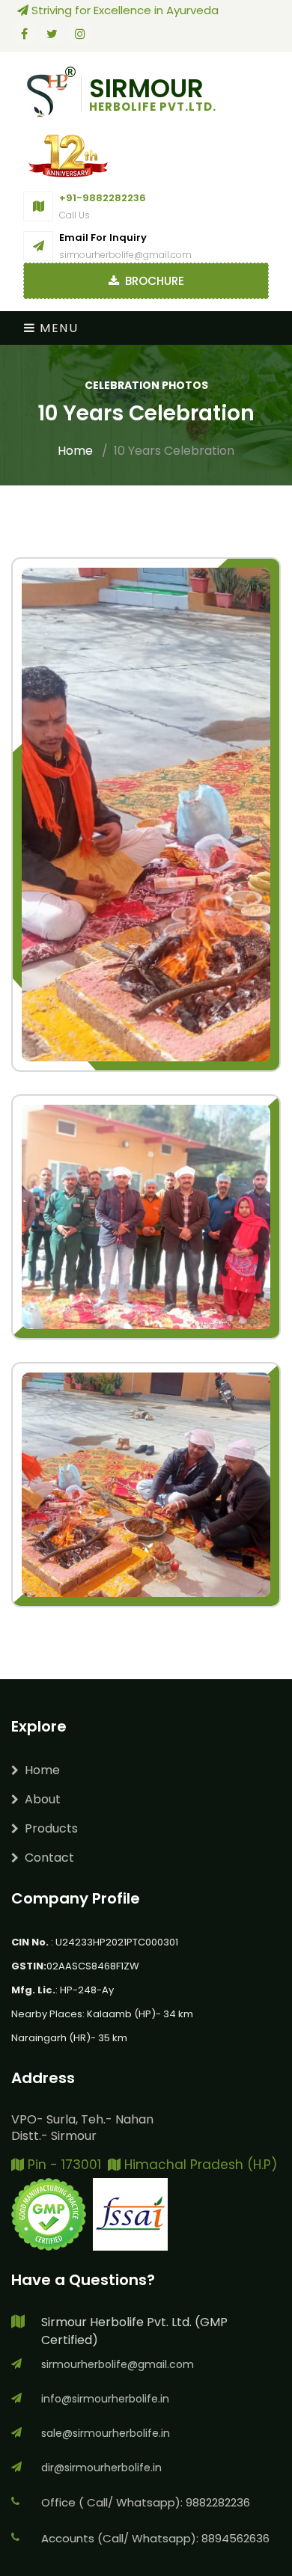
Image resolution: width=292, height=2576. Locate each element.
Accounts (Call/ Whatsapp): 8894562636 (155, 2538)
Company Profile (76, 1898)
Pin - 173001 (63, 2165)
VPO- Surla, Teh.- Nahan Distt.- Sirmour (82, 2128)
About (43, 1799)
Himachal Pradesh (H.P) (199, 2165)
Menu (57, 328)
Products (51, 1828)
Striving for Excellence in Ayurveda (125, 10)
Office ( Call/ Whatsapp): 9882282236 (146, 2502)
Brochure (152, 281)
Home (75, 451)
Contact (49, 1858)
